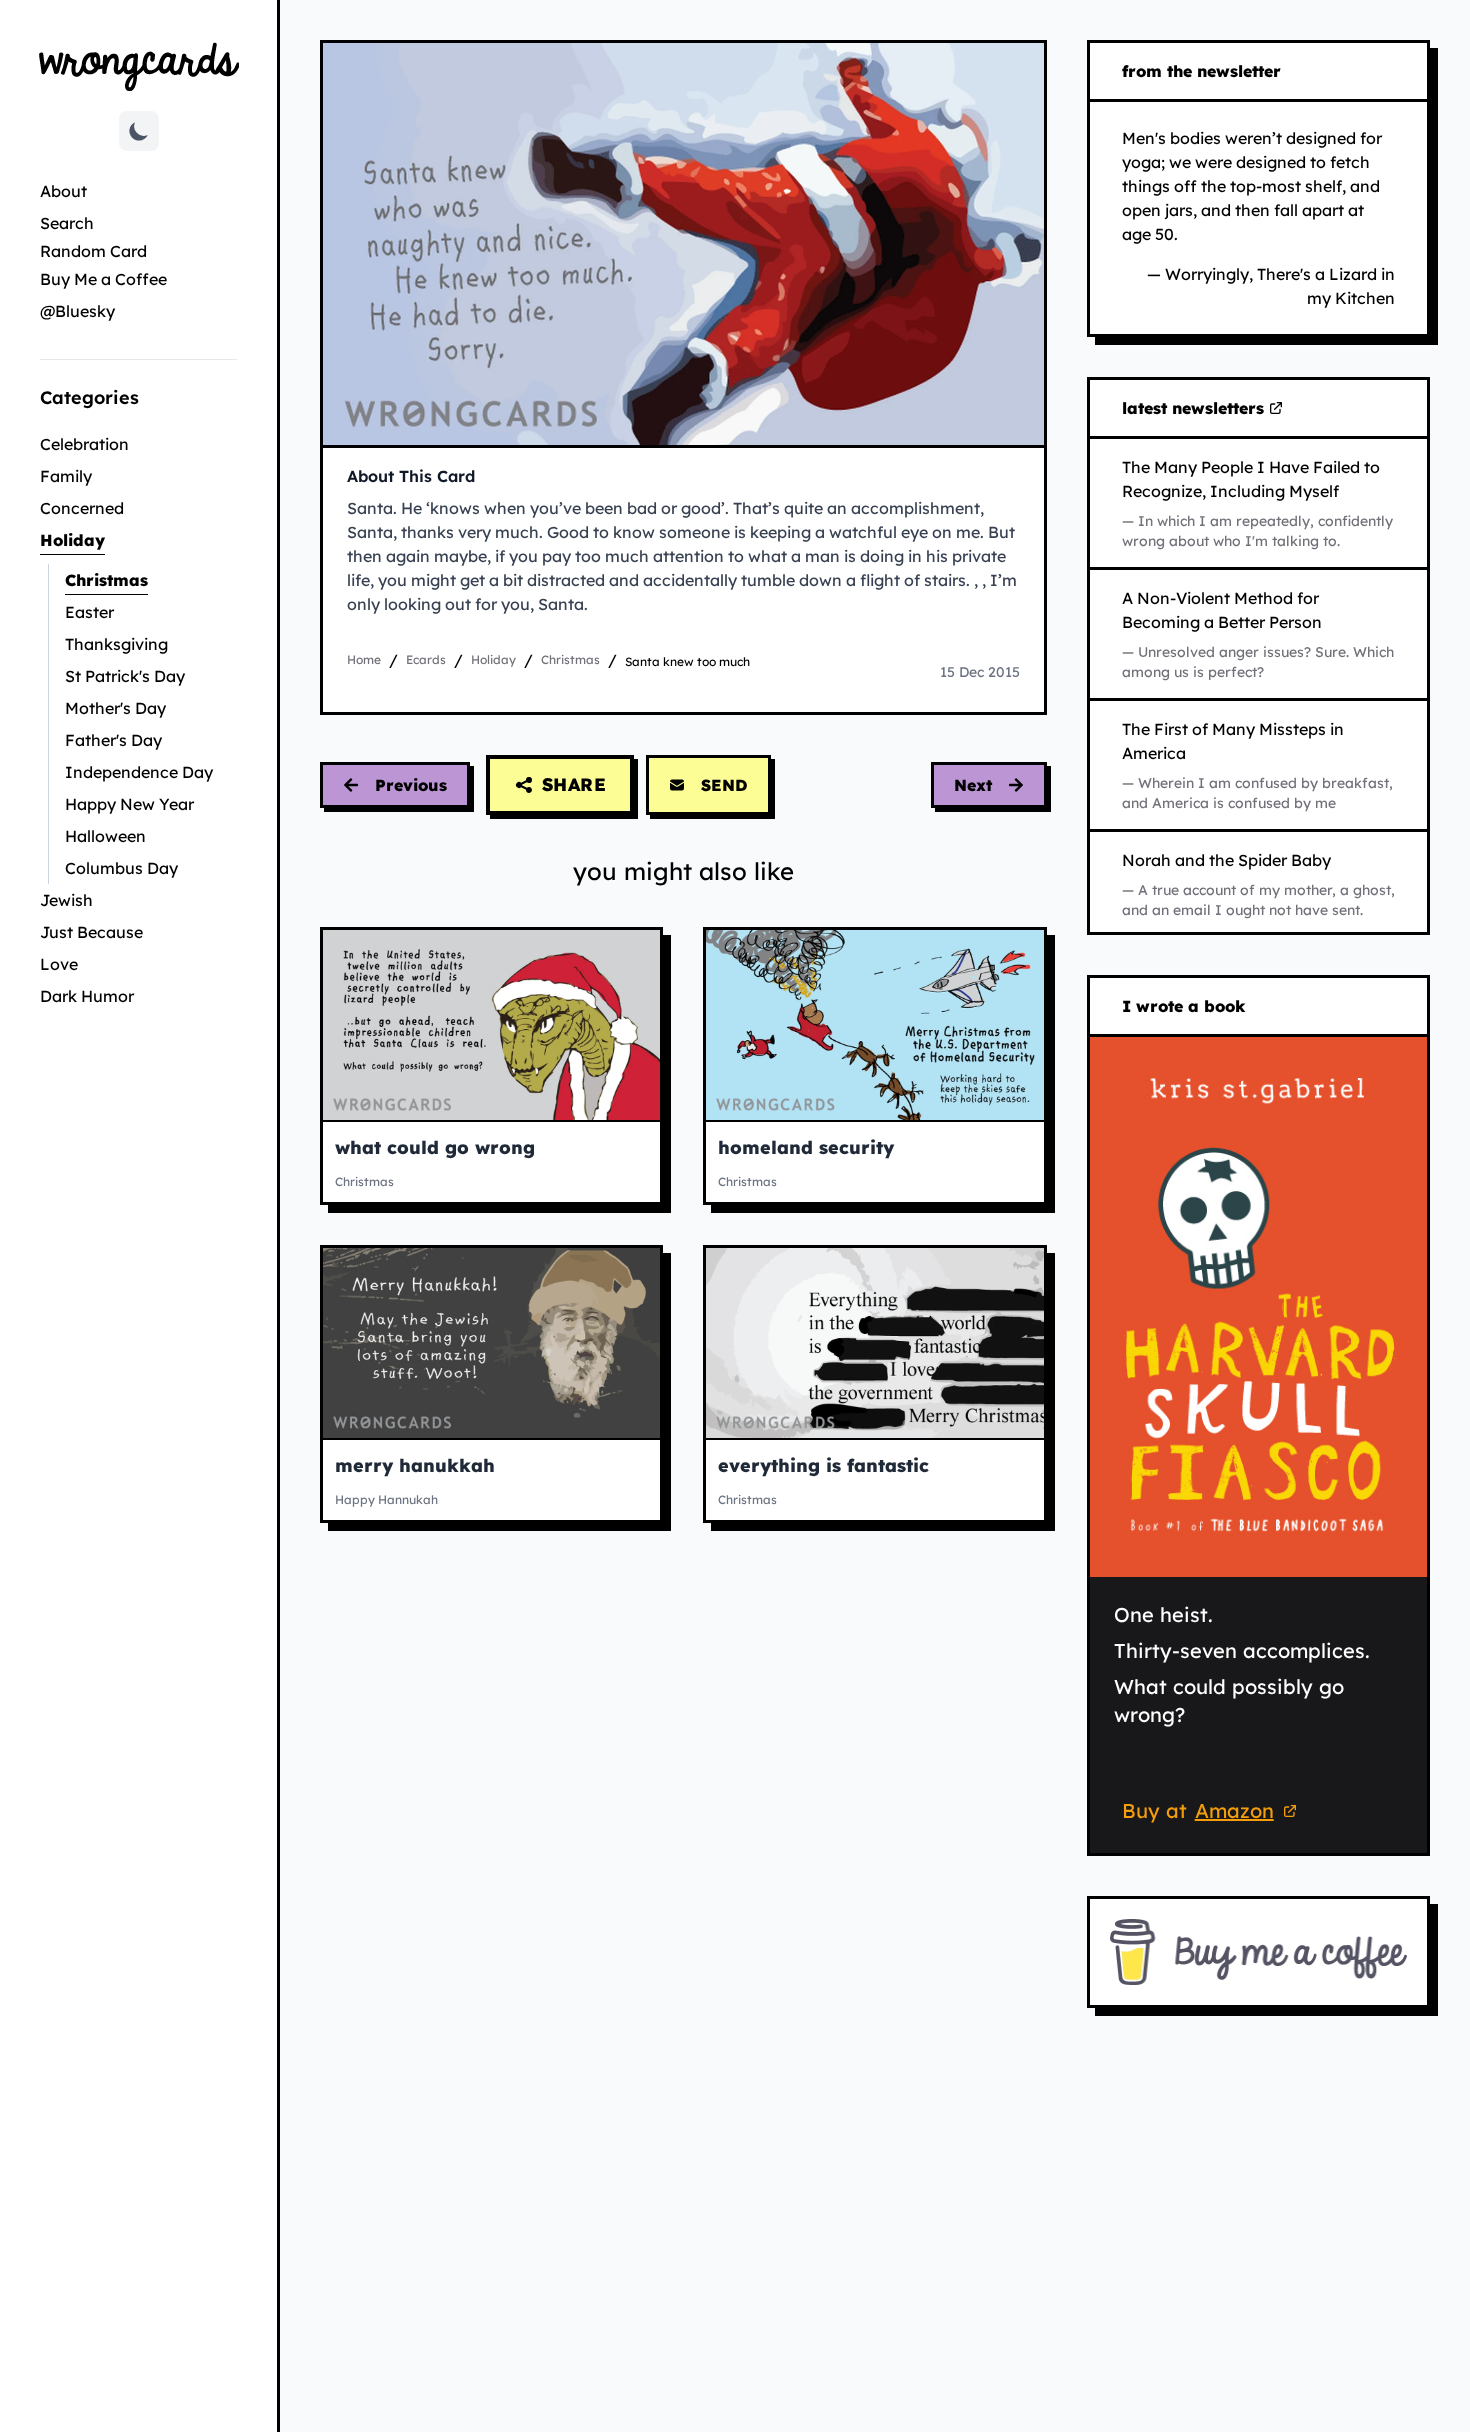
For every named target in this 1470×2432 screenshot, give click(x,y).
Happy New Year (129, 804)
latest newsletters (1197, 409)
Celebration (84, 444)
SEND (724, 785)
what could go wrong (435, 1147)
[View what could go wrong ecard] (491, 1025)
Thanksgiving (116, 644)
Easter (89, 612)
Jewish (66, 900)
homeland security (806, 1147)
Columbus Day (121, 868)
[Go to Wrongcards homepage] (139, 65)
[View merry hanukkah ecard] (491, 1343)
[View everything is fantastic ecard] (874, 1343)
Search (67, 223)
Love (59, 964)
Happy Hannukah (386, 1499)
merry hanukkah (415, 1465)
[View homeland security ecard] (874, 1025)
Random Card (93, 251)
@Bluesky (77, 311)
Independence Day (139, 772)
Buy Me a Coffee (103, 279)
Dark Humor (87, 996)
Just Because (91, 932)
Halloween (105, 836)
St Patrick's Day (125, 676)
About (63, 191)
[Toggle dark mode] (139, 131)
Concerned (82, 508)
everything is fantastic (823, 1465)
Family (66, 476)
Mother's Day (115, 708)
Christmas (151, 579)
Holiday (138, 539)
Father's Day (113, 740)
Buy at (1212, 1813)
